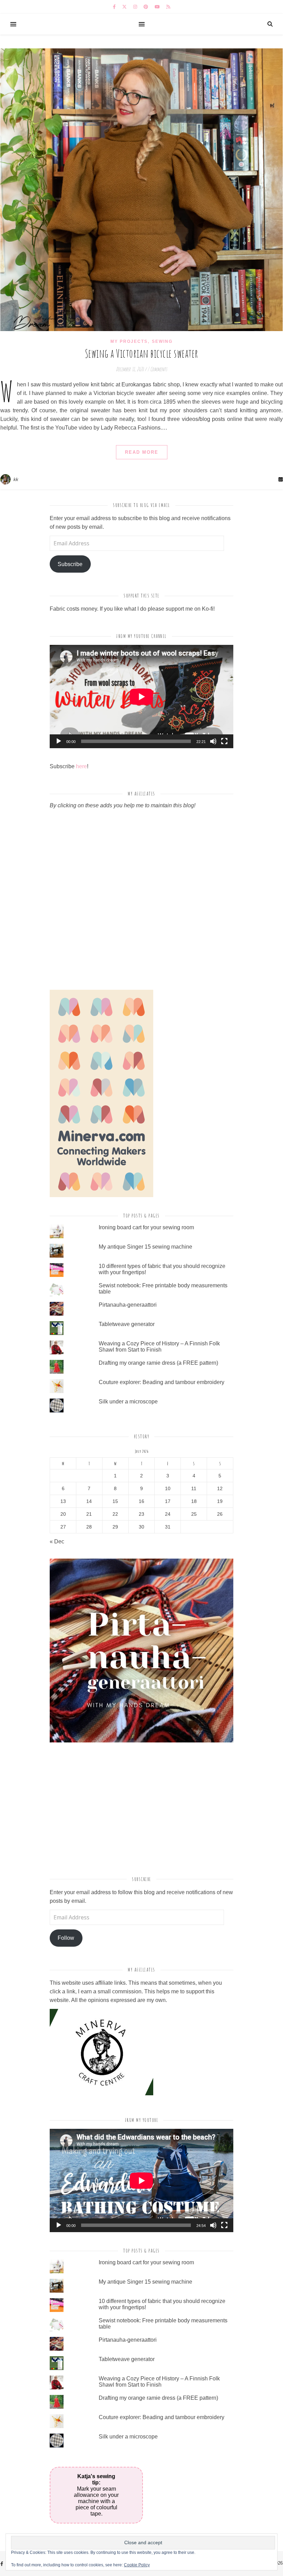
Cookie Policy (137, 2565)
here (81, 766)
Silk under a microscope (128, 1402)
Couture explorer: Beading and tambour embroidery (162, 1382)
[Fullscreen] (224, 741)
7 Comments (157, 369)
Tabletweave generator (127, 1324)
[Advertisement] (108, 1811)
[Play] (59, 741)
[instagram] (136, 7)
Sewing (162, 341)
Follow (66, 1938)
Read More (142, 452)
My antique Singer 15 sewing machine (145, 1247)
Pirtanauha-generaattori (128, 1305)
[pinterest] (147, 7)
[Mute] (213, 741)
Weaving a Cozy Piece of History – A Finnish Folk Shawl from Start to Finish (159, 1347)
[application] (141, 697)
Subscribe (70, 564)
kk (16, 479)
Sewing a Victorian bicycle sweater (142, 353)
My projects (129, 341)
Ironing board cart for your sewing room (146, 1227)
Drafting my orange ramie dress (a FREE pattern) (158, 1363)
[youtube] (158, 7)
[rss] (168, 7)
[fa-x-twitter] (125, 7)
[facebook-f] (115, 7)
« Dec (57, 1541)
